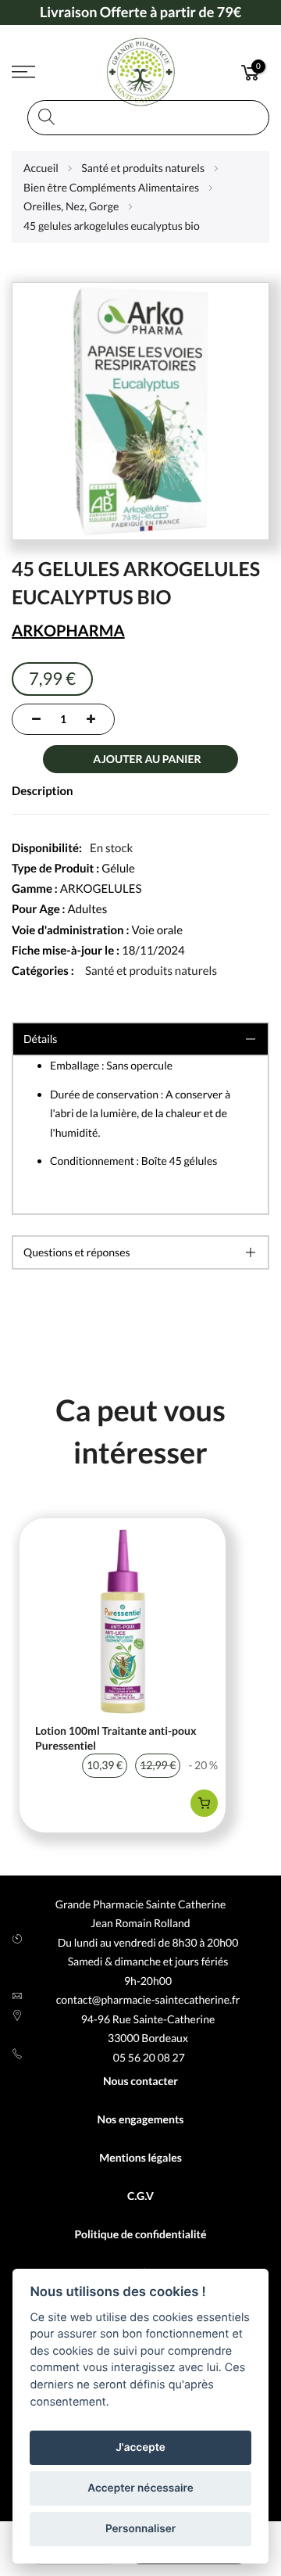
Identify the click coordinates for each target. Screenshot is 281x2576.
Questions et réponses (77, 1252)
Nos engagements (141, 2119)
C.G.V (140, 2196)
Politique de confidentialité (140, 2234)
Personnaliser (140, 2529)
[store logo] (140, 72)
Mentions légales (140, 2157)
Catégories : (43, 971)
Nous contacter (140, 2081)
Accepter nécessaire (140, 2488)
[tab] (140, 1252)
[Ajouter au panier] (204, 1803)
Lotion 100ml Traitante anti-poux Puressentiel (116, 1738)
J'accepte (140, 2448)
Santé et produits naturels (151, 971)
